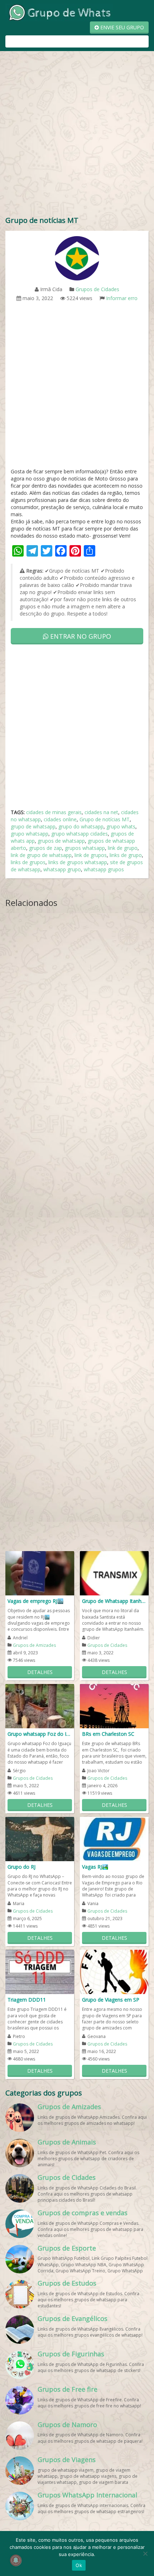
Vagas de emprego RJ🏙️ (35, 1601)
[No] (145, 2553)
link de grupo (123, 848)
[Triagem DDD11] (40, 1971)
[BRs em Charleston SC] (114, 1706)
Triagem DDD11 (27, 2000)
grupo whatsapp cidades (80, 834)
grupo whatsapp (30, 834)
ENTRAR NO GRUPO (80, 636)
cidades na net (101, 812)
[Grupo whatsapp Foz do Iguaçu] (40, 1706)
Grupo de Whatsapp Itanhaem (114, 1601)
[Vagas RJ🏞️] (114, 1838)
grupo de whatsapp (33, 826)
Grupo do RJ (21, 1867)
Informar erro (122, 298)
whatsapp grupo (62, 869)
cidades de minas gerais (54, 812)
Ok (79, 2565)
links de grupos (28, 862)
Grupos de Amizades (34, 1645)
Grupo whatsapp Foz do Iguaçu (40, 1734)
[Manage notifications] (16, 2560)
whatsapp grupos (104, 869)
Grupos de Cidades (97, 289)
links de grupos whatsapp (78, 862)
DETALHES (40, 1672)
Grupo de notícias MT (105, 819)
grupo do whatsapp (81, 826)
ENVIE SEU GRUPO (121, 27)
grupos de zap (45, 848)
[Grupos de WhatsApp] (59, 12)
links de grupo (126, 855)
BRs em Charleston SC (108, 1734)
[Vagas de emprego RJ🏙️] (40, 1573)
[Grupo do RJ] (40, 1838)
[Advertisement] (77, 135)
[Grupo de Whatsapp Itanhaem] (114, 1573)
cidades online (60, 819)
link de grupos (91, 855)
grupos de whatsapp (61, 841)
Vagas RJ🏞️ (95, 1867)
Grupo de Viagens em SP (111, 2000)
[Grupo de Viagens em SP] (114, 1971)
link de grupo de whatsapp (41, 855)
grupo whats (121, 826)
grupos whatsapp (85, 848)
